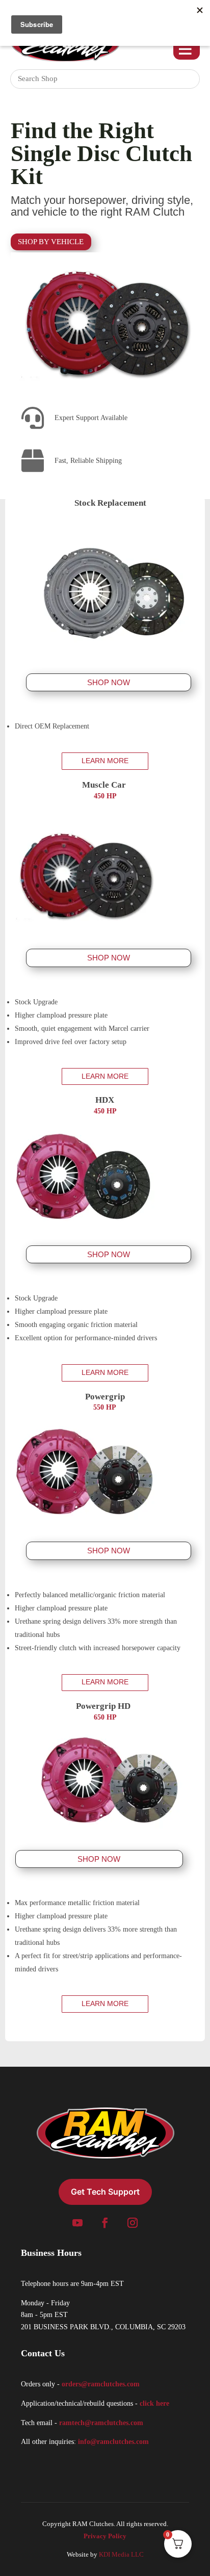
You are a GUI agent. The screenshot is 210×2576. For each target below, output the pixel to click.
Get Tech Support (105, 2192)
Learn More (105, 761)
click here (154, 2403)
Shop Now (109, 682)
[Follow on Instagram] (133, 2223)
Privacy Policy (105, 2536)
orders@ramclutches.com (101, 2384)
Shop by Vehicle (51, 242)
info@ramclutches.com (113, 2442)
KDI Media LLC (121, 2554)
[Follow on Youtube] (77, 2223)
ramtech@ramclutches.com (101, 2423)
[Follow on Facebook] (105, 2223)
